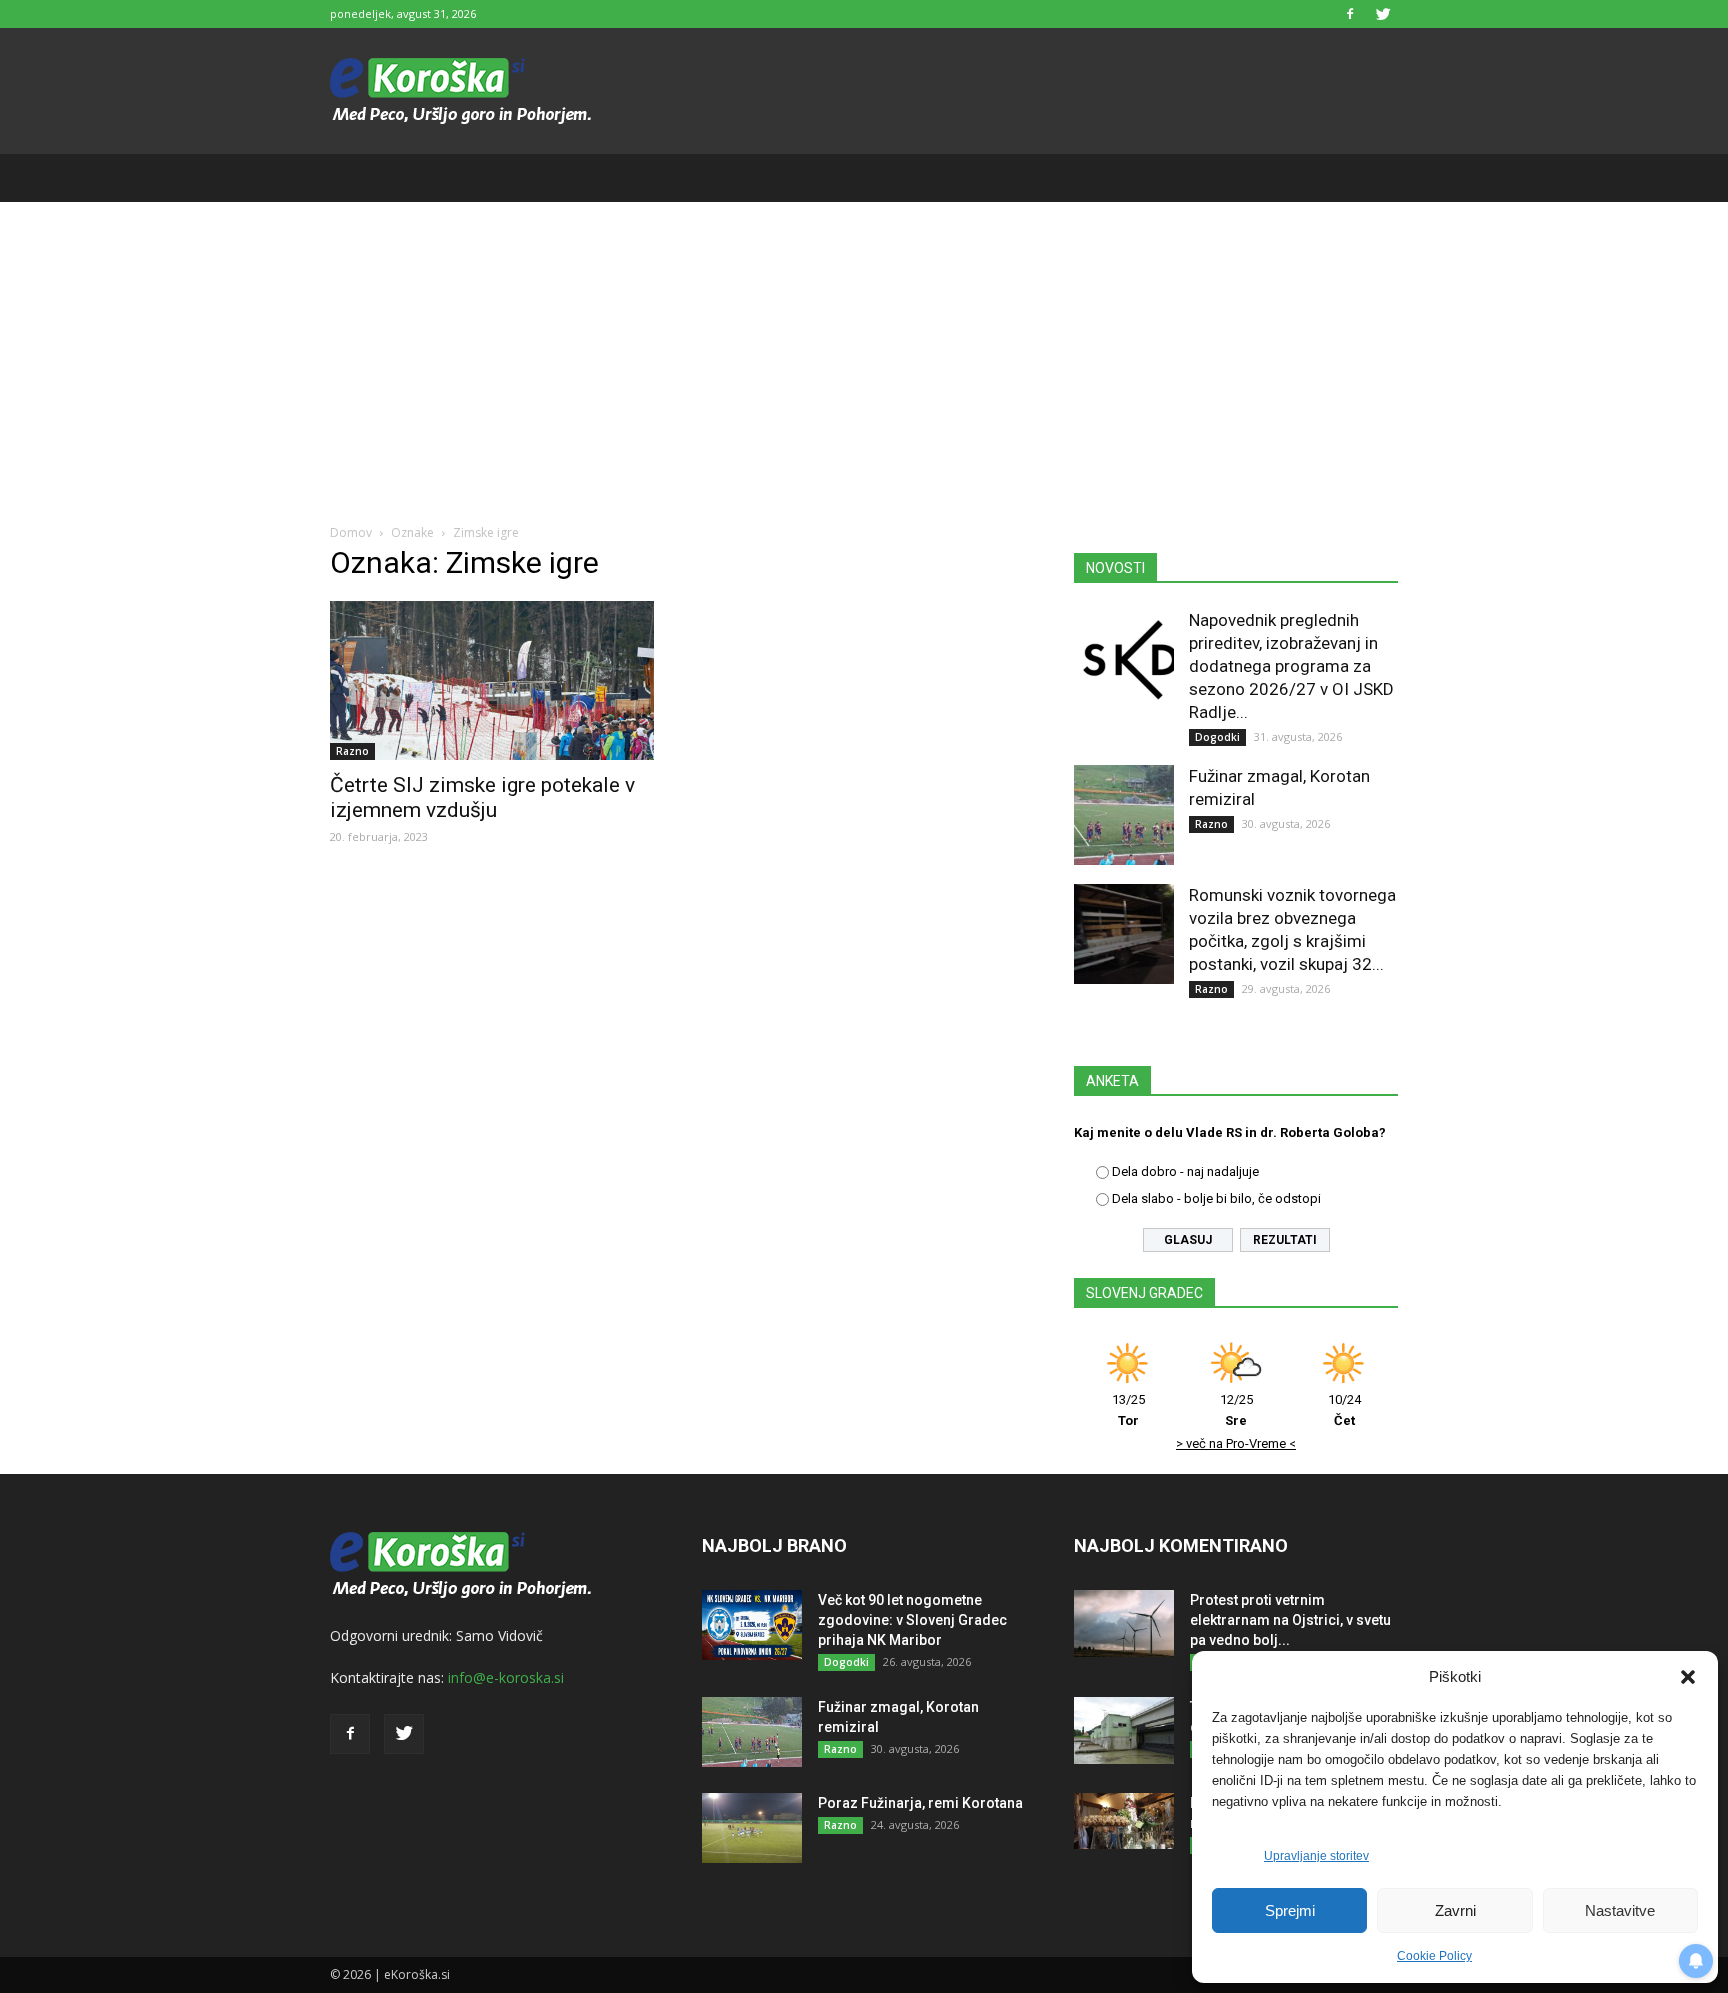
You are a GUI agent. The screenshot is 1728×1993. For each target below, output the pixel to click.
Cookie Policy (1434, 1956)
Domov (351, 532)
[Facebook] (1350, 14)
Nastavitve (1620, 1910)
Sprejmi (1290, 1910)
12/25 (1236, 1410)
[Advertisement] (864, 352)
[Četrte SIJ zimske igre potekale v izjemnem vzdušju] (492, 680)
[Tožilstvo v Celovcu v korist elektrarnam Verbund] (1124, 1730)
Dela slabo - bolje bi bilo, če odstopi (1216, 1198)
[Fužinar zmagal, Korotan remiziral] (1124, 815)
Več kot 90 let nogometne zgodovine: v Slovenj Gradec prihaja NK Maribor (912, 1620)
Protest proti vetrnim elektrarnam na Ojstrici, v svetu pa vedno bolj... (1290, 1620)
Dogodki (1217, 737)
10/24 (1344, 1410)
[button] (1688, 1677)
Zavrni (1455, 1910)
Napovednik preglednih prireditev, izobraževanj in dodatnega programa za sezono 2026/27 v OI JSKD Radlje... (1291, 666)
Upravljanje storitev (1316, 1856)
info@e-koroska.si (506, 1677)
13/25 (1128, 1410)
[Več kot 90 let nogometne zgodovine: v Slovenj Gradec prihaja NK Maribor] (752, 1625)
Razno (352, 751)
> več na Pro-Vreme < (1236, 1443)
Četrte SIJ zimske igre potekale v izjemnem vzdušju (482, 797)
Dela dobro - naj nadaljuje (1185, 1171)
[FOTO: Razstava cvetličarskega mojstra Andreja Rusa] (1124, 1821)
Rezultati (1285, 1240)
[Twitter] (1383, 14)
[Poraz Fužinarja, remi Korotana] (752, 1828)
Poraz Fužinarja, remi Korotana (920, 1803)
